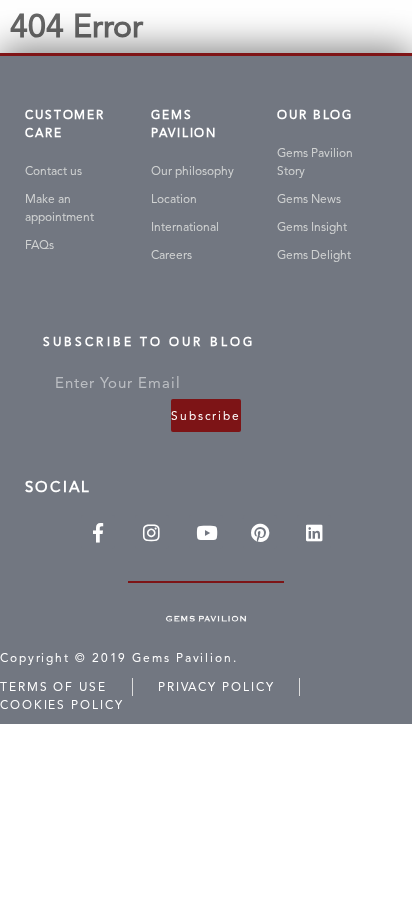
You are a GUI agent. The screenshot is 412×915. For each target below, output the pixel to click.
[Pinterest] (260, 532)
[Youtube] (206, 532)
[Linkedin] (314, 532)
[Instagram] (152, 532)
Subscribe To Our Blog (149, 345)
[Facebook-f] (98, 532)
